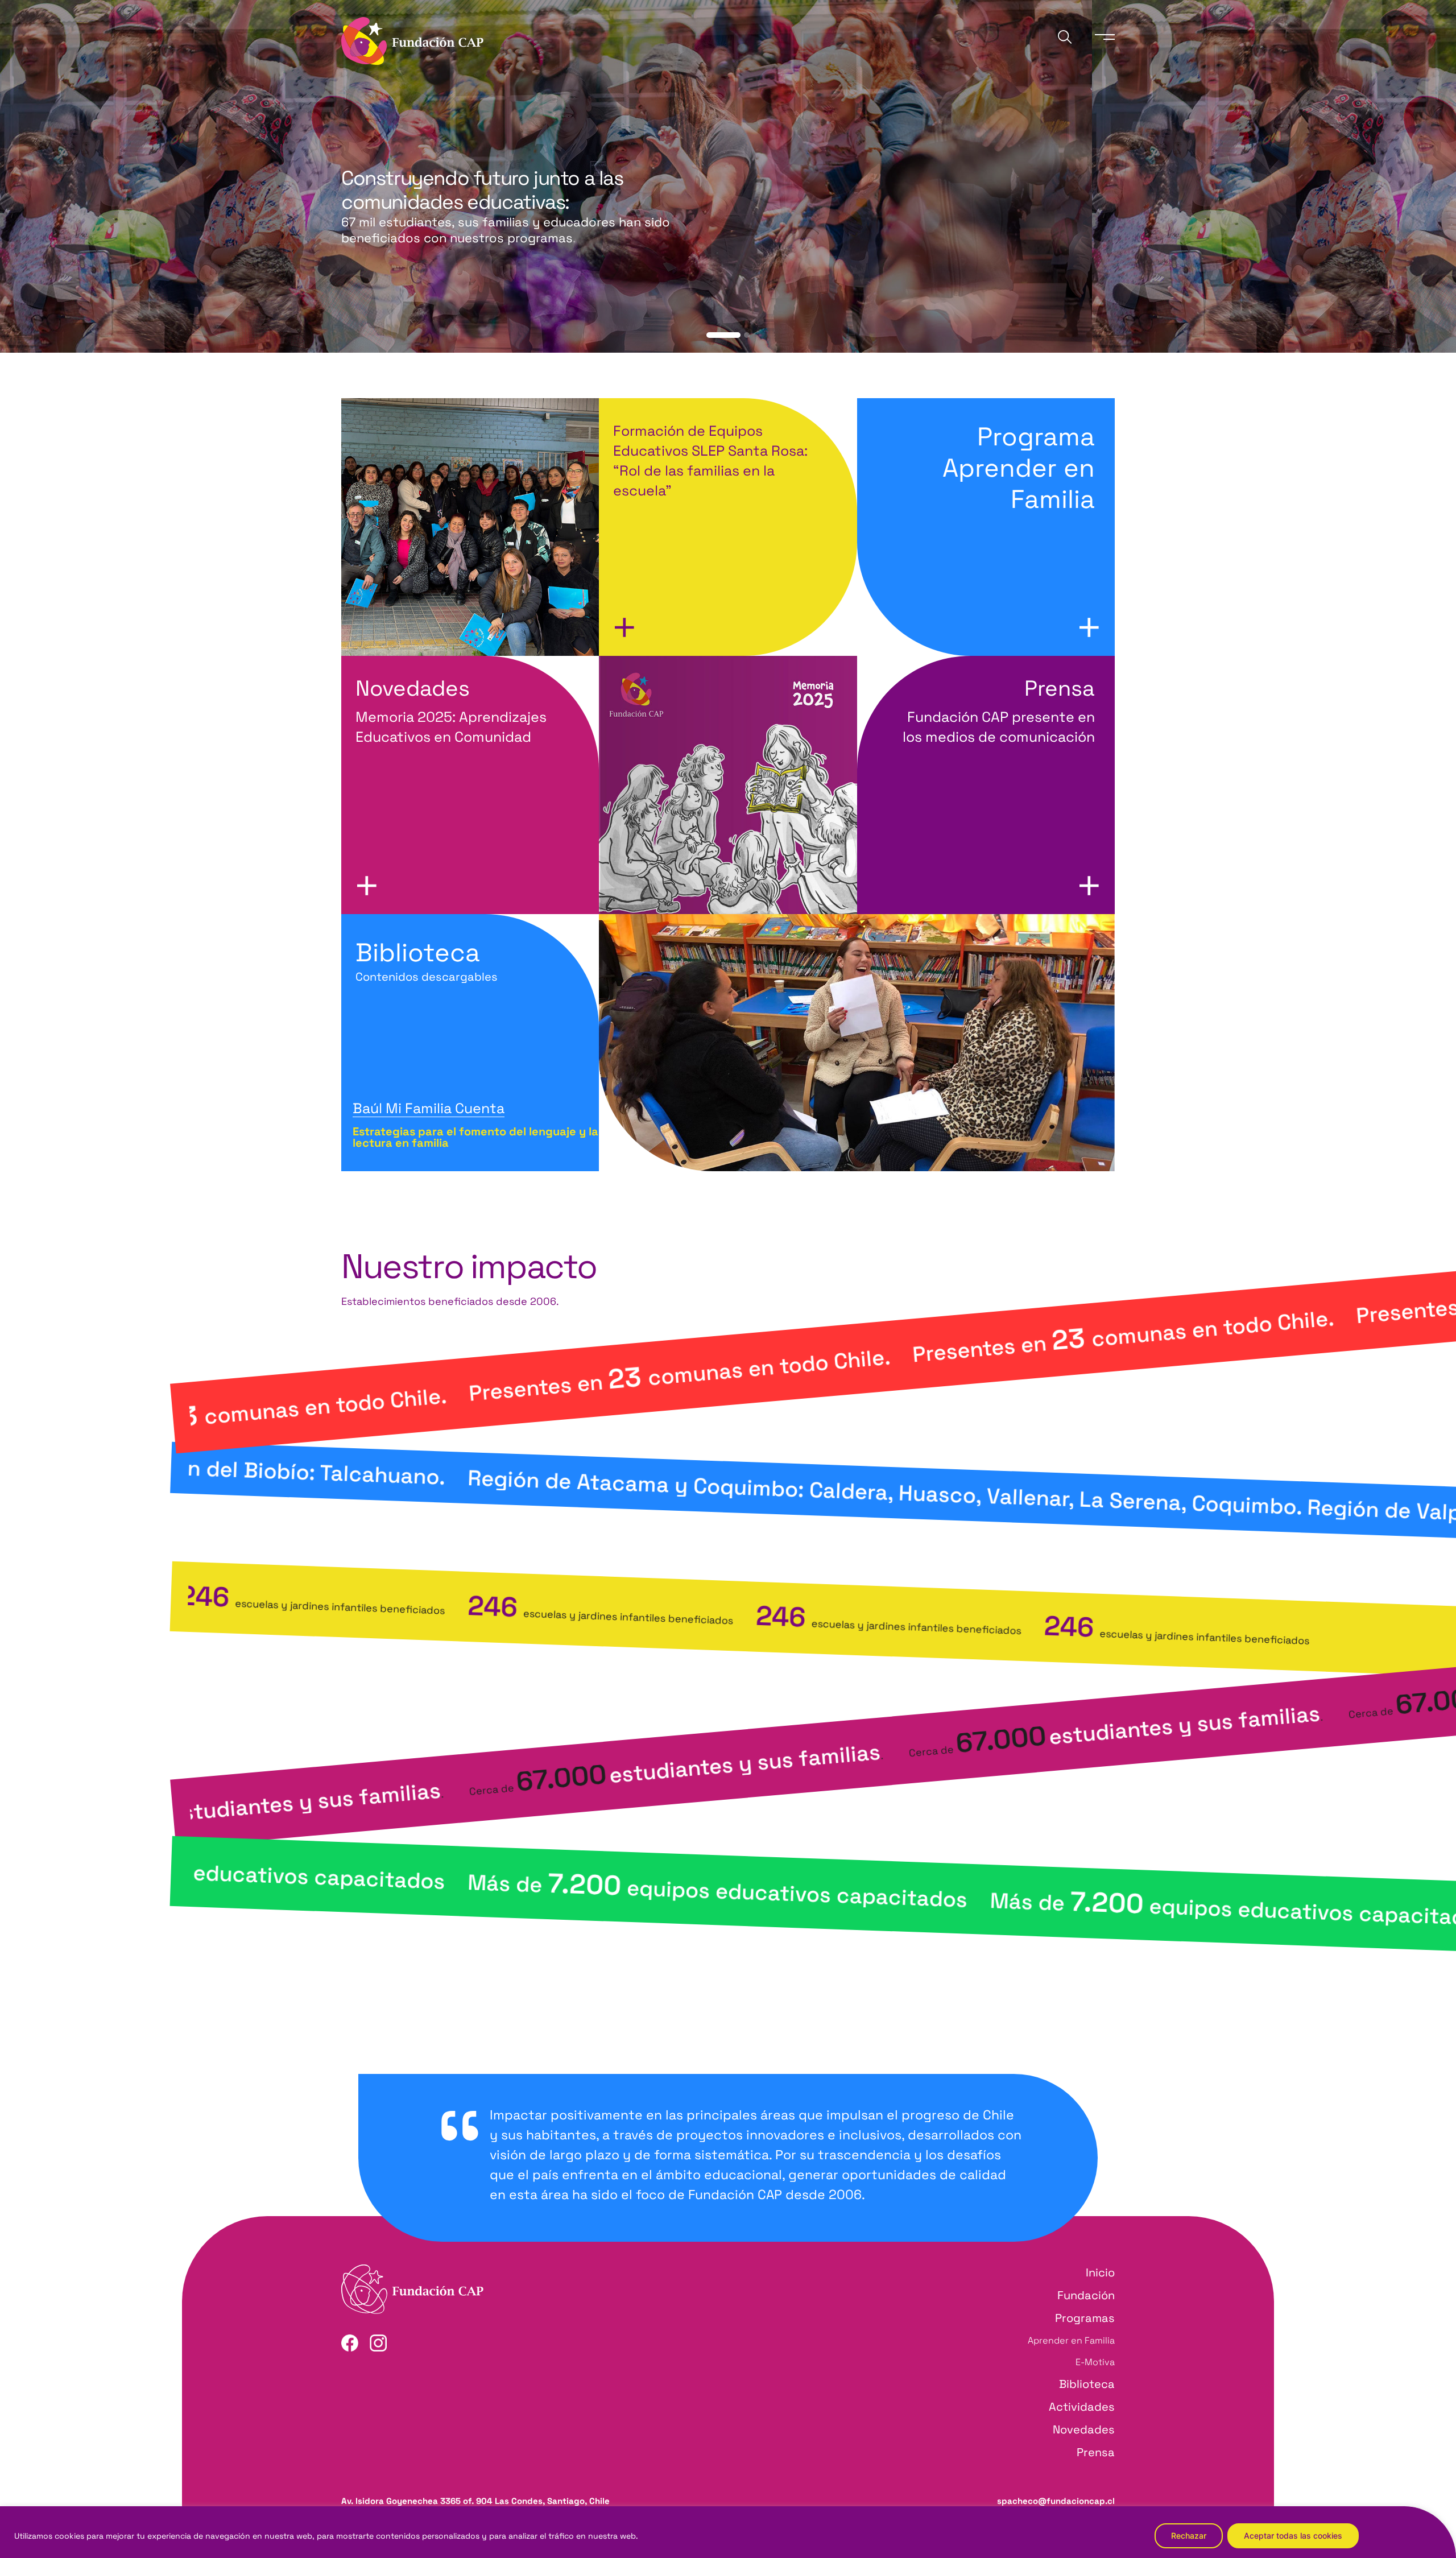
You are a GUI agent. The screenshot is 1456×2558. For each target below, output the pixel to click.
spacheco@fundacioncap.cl (1056, 2501)
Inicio (1100, 2272)
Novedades (1084, 2429)
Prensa (1096, 2452)
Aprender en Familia (1071, 2340)
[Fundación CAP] (412, 40)
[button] (709, 335)
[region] (728, 2532)
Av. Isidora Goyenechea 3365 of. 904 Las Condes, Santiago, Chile (475, 2501)
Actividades (1082, 2407)
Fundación (1086, 2295)
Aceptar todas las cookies (1293, 2536)
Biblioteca (427, 960)
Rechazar (1189, 2536)
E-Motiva (1095, 2362)
